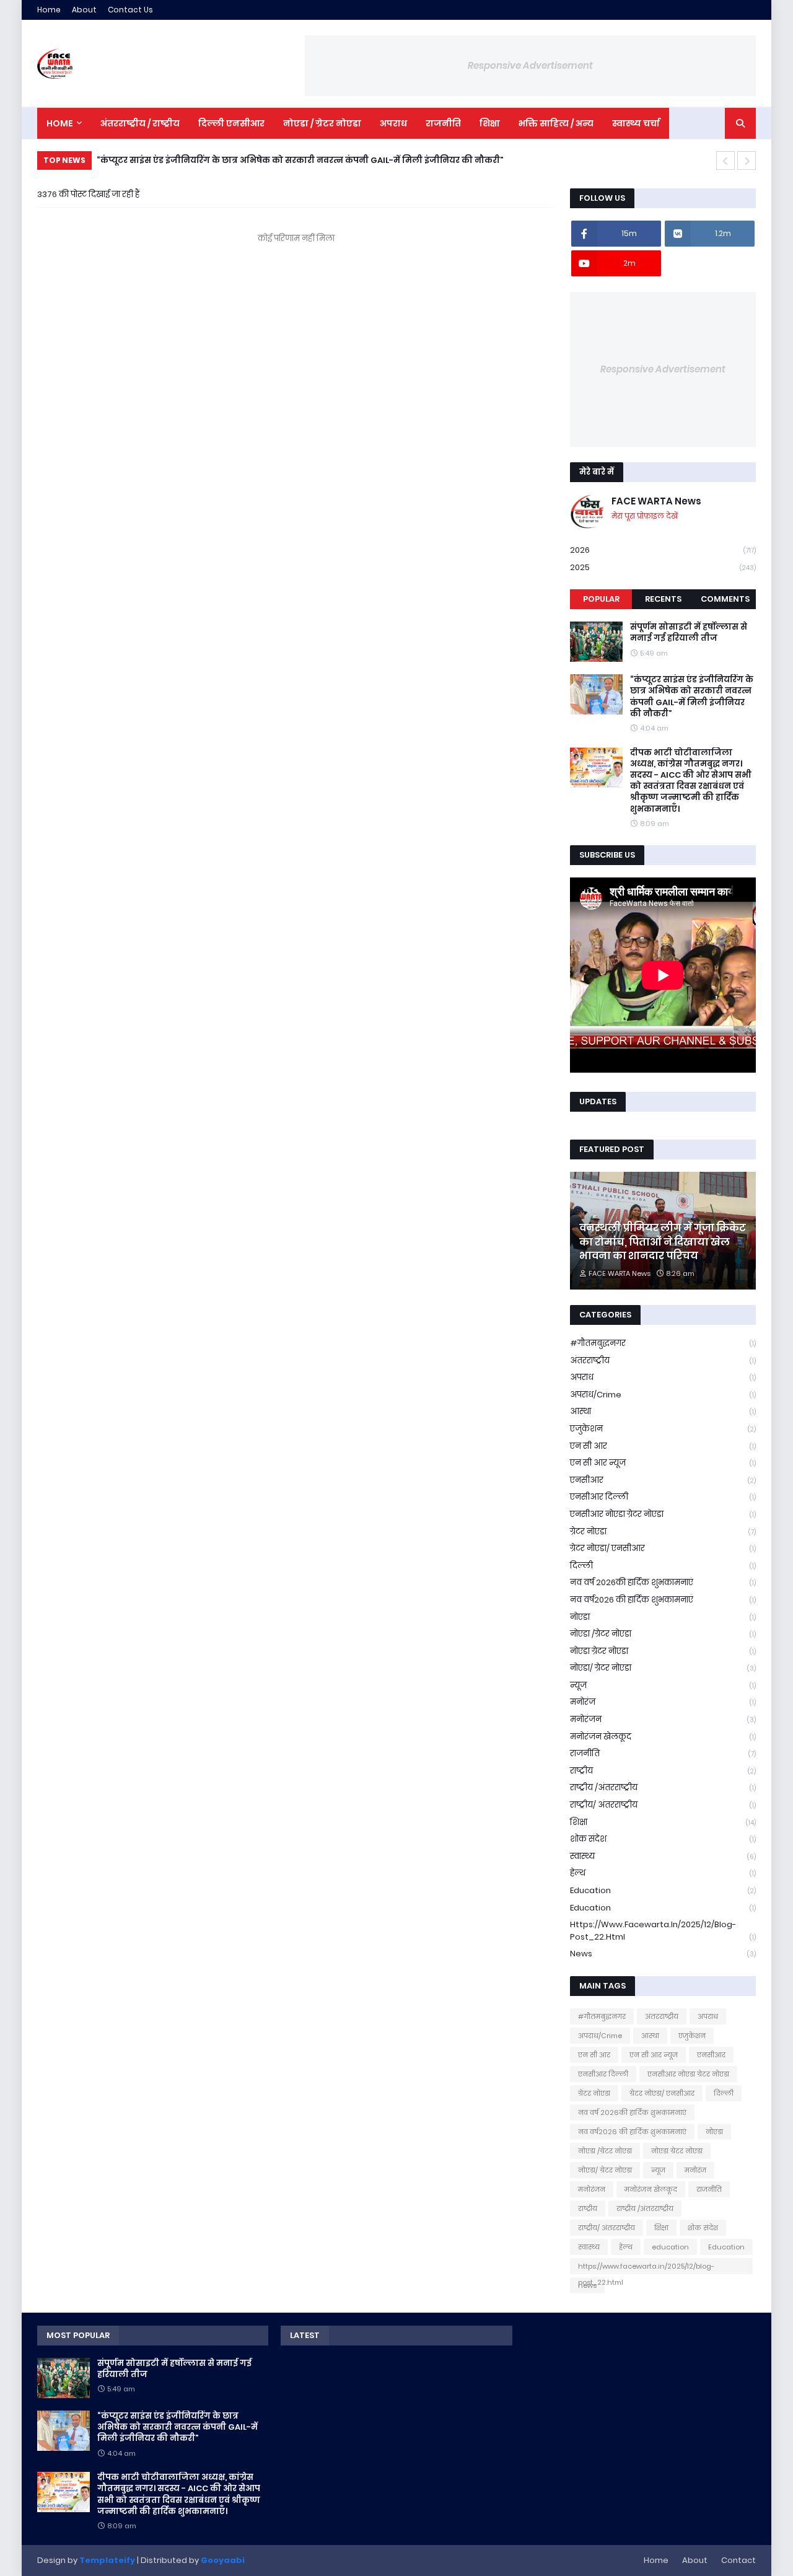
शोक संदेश (663, 1839)
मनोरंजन (663, 1719)
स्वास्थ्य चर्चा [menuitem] (636, 123)
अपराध (663, 1377)
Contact (738, 2560)
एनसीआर (663, 1480)
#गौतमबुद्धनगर (663, 1343)
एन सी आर (663, 1446)
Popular (601, 599)
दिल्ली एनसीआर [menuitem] (231, 123)
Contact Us (130, 10)
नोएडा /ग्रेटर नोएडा (663, 1634)
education (663, 1890)
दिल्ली (663, 1566)
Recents (663, 599)
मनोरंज (663, 1702)
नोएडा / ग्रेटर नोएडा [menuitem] (322, 123)
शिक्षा (663, 1822)
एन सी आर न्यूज (663, 1463)
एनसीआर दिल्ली (663, 1497)
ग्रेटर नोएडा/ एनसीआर (663, 1548)
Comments (725, 599)
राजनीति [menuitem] (443, 123)
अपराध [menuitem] (393, 123)
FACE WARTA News (656, 501)
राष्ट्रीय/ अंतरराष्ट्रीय (663, 1805)
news (663, 1954)
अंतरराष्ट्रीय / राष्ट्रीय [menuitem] (140, 123)
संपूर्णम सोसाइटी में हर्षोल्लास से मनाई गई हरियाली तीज (689, 633)
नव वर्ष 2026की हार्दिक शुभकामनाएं (663, 1582)
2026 (663, 550)
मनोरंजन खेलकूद (663, 1737)
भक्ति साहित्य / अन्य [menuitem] (556, 123)
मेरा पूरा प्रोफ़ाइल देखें (645, 516)
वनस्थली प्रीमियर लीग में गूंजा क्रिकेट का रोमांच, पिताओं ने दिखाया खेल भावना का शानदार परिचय (663, 1242)
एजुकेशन (663, 1429)
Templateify (107, 2560)
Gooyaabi (223, 2560)
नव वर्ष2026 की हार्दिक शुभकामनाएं (663, 1600)
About (84, 10)
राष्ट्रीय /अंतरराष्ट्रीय (663, 1787)
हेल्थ (663, 1873)
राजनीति (663, 1753)
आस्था (663, 1411)
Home (49, 10)
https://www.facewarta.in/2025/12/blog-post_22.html (663, 1931)
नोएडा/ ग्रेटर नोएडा (663, 1668)
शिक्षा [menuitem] (490, 123)
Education (663, 1908)
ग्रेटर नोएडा (663, 1532)
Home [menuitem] (60, 123)
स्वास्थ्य (663, 1856)
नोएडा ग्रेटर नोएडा (663, 1651)
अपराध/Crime (663, 1395)
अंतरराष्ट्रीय (663, 1361)
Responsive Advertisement (530, 65)
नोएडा (663, 1617)
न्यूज (663, 1685)
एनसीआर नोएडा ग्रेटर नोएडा (663, 1514)
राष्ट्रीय (663, 1771)
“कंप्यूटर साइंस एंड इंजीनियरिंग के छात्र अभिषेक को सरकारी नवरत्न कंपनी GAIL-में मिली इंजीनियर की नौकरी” (692, 697)
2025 (663, 567)
